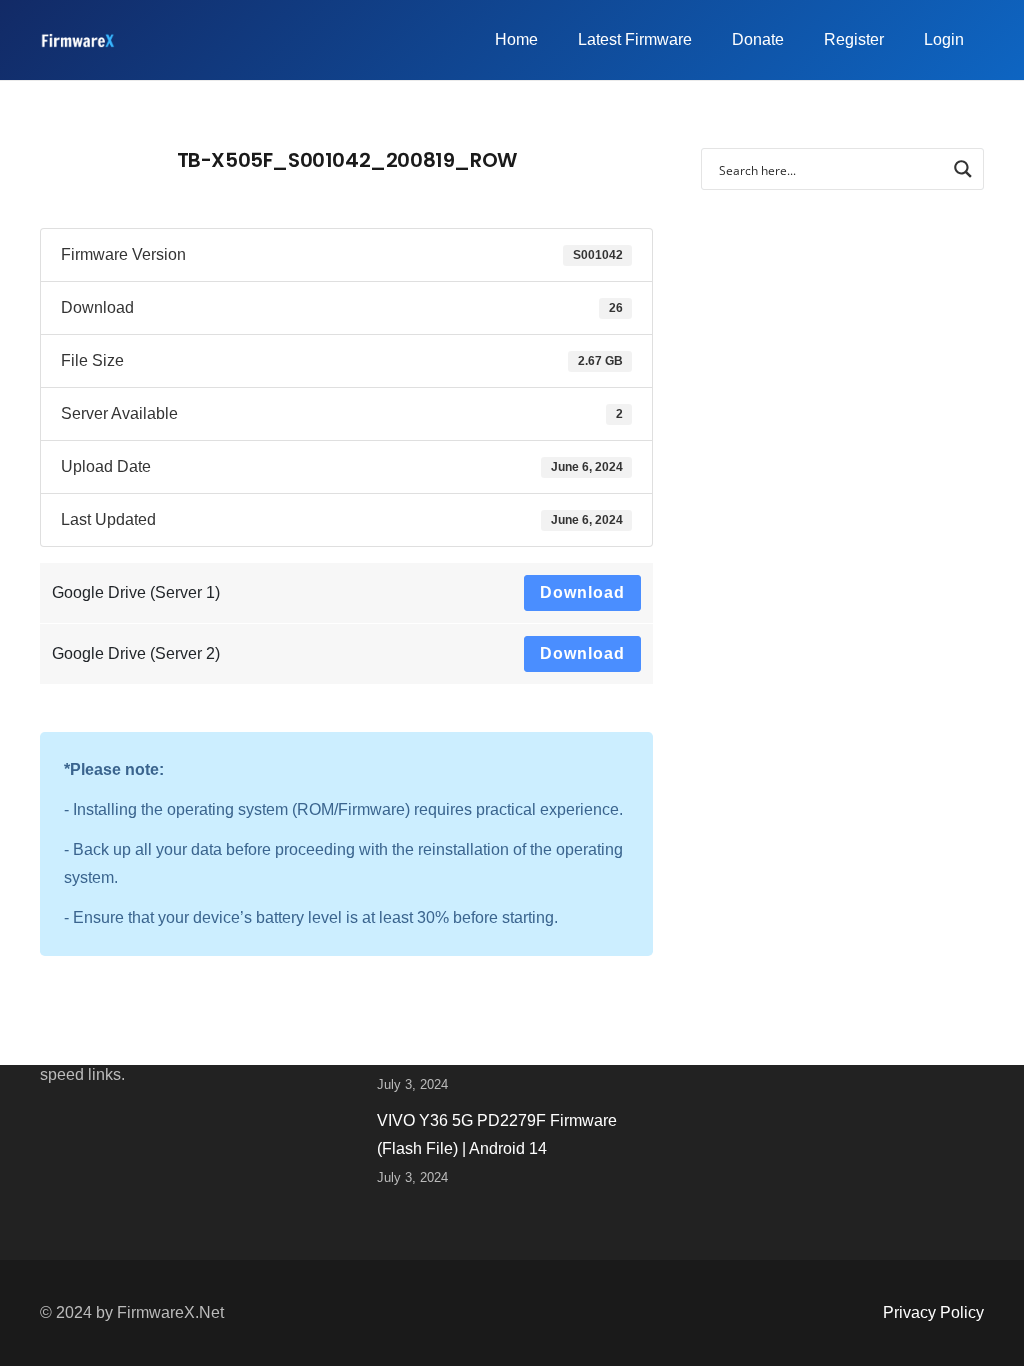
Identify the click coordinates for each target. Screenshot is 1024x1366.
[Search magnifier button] (963, 169)
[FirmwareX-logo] (77, 40)
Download (582, 592)
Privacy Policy (933, 1312)
